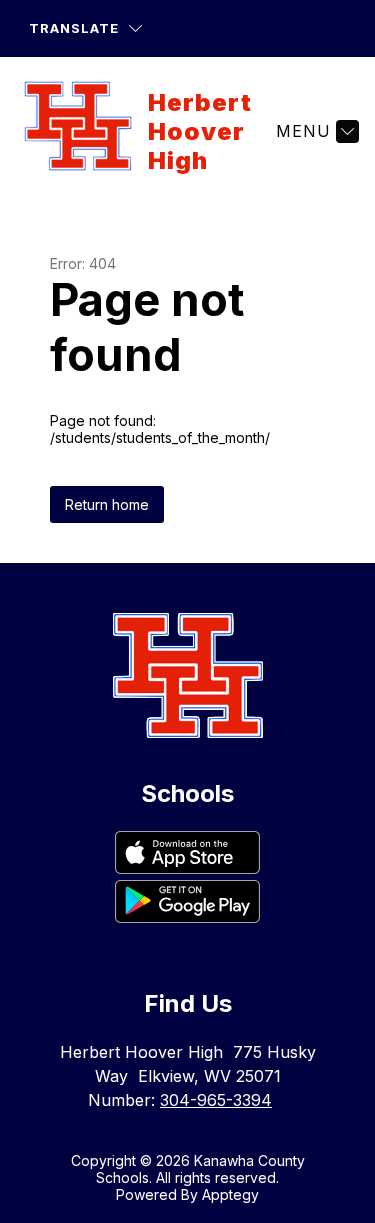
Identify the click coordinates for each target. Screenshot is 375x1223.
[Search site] (191, 29)
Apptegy (230, 1194)
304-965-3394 (216, 1100)
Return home (107, 504)
